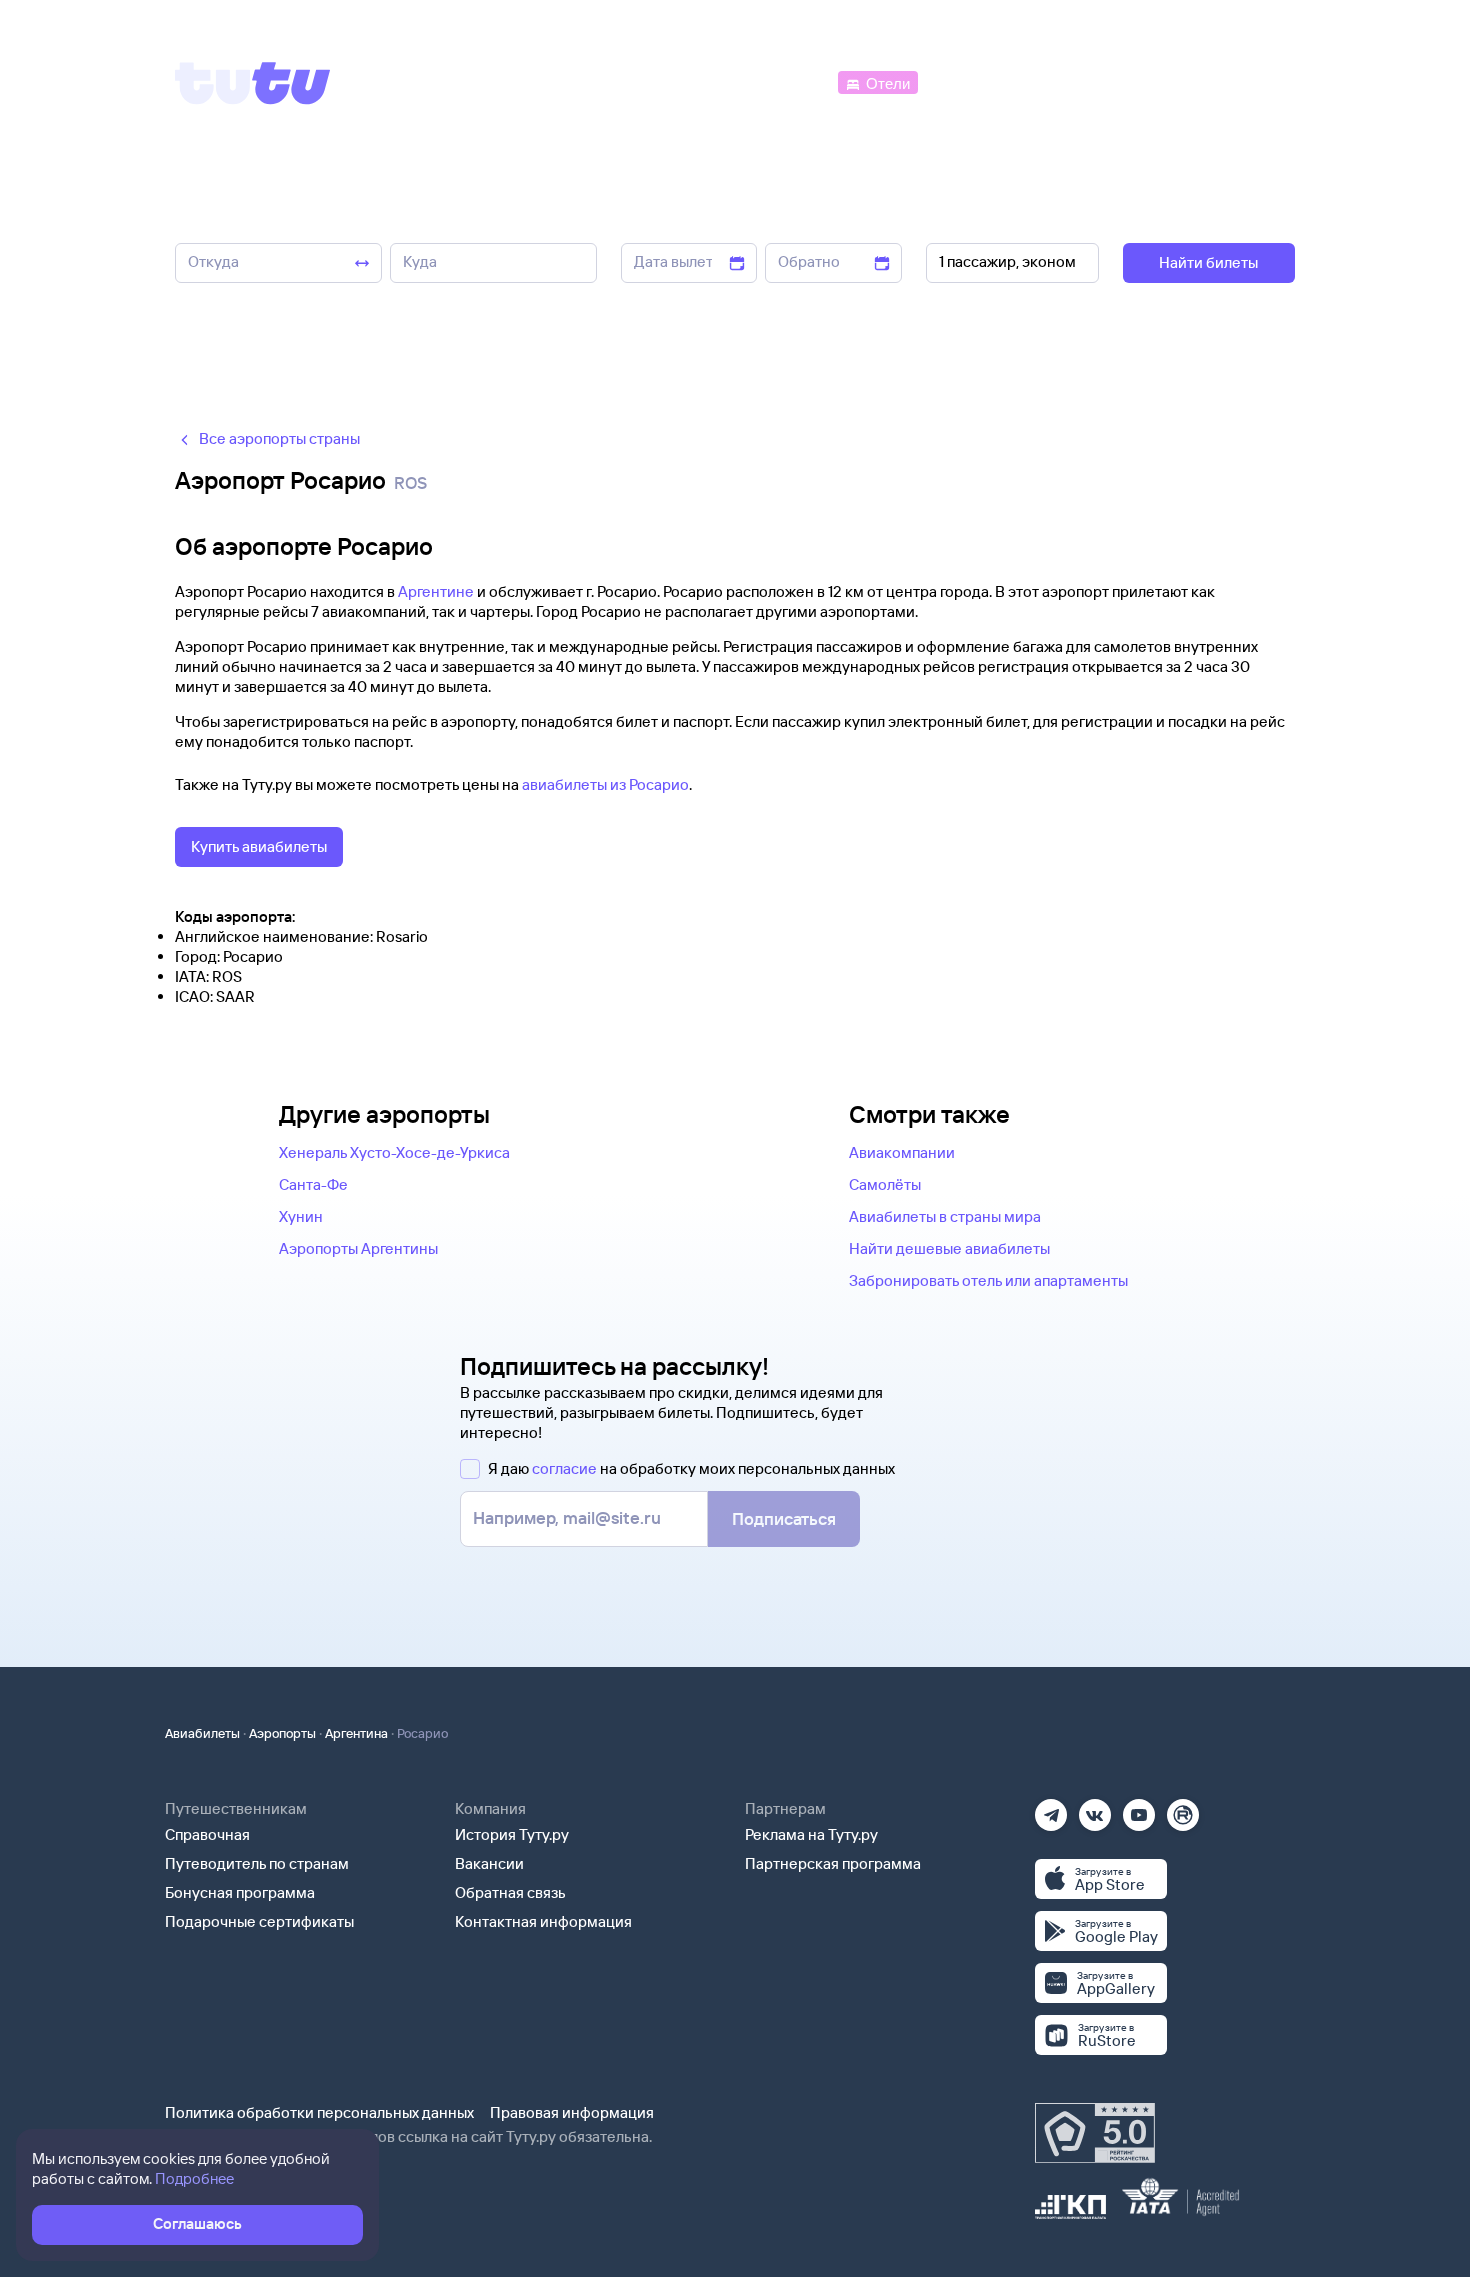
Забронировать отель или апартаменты (988, 1280)
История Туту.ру (512, 1834)
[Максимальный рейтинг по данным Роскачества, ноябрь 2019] (1095, 2133)
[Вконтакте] (1095, 1808)
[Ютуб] (1139, 1808)
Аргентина (356, 1733)
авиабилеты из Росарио (605, 784)
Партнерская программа (833, 1863)
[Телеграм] (1051, 1808)
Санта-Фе (313, 1184)
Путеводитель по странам (257, 1863)
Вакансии (489, 1863)
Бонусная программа (240, 1892)
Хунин (301, 1216)
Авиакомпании (902, 1152)
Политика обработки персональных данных (319, 2112)
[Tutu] (253, 83)
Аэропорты (282, 1733)
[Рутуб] (1183, 1808)
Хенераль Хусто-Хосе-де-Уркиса (394, 1152)
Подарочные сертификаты (259, 1921)
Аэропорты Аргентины (358, 1248)
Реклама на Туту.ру (811, 1834)
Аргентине (436, 591)
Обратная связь (510, 1892)
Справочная (207, 1834)
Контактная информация (543, 1921)
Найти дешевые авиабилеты (949, 1248)
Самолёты (885, 1184)
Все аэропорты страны (279, 438)
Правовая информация (572, 2112)
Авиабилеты (202, 1733)
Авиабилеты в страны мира (945, 1216)
